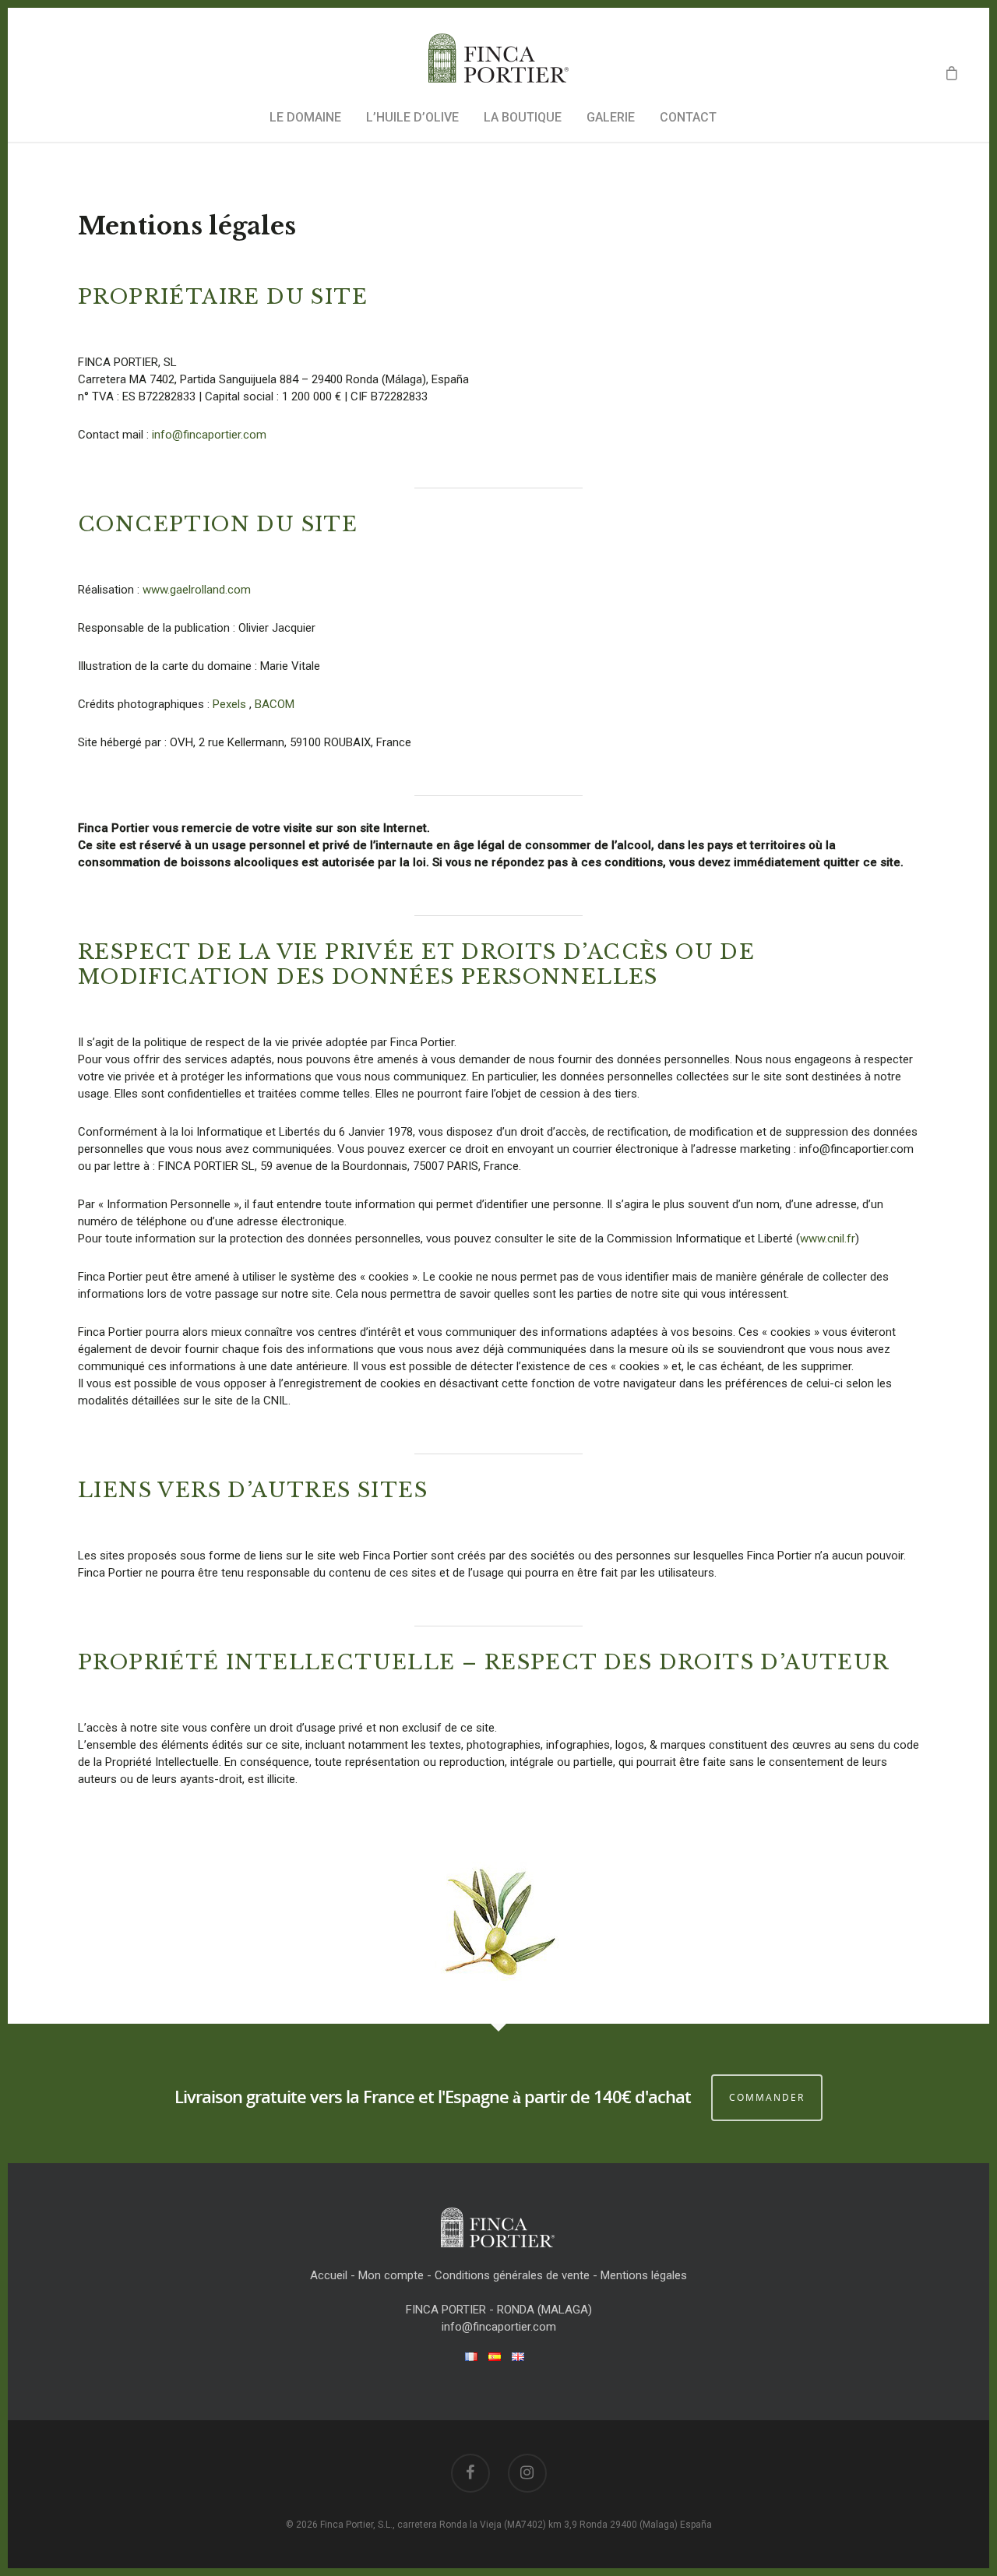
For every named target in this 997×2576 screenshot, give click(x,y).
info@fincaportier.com (209, 435)
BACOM (275, 704)
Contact (688, 117)
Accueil (329, 2275)
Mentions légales (644, 2275)
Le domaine (305, 117)
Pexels (229, 704)
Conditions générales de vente (512, 2275)
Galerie (611, 117)
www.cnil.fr (828, 1239)
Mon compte (391, 2275)
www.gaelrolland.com (197, 590)
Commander (767, 2097)
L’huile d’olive (412, 117)
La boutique (523, 117)
